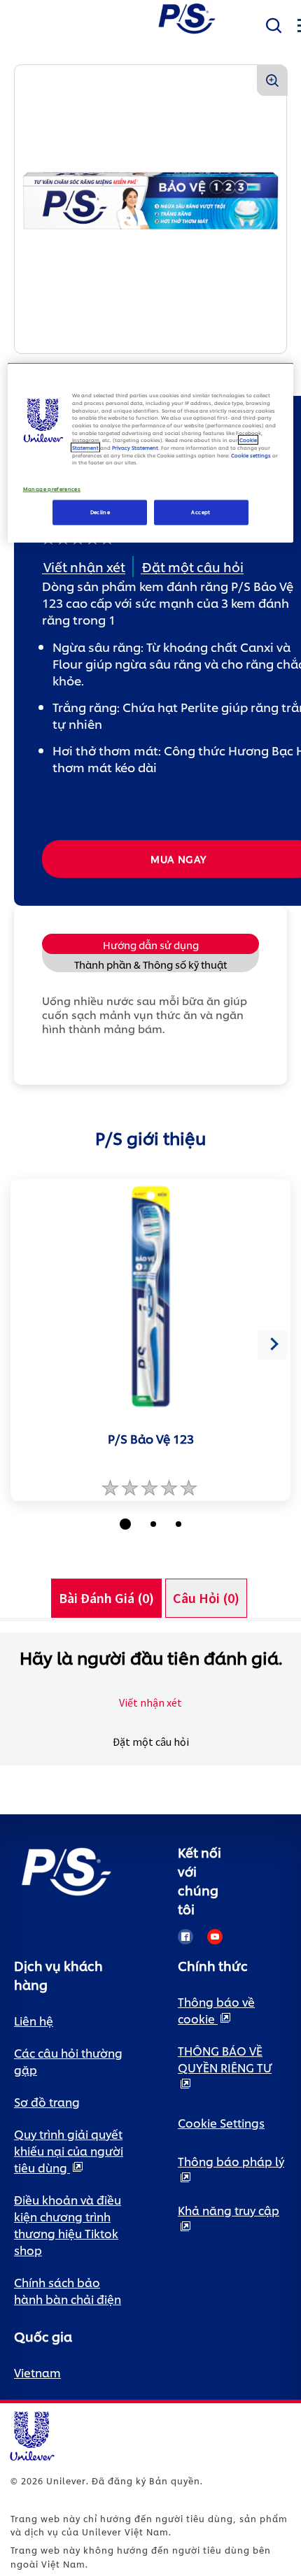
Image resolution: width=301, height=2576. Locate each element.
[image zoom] (272, 80)
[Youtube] (215, 1937)
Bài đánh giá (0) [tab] (106, 1598)
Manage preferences (52, 489)
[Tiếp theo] (272, 1345)
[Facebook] (185, 1937)
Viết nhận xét (150, 1702)
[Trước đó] (29, 1345)
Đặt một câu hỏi (151, 1742)
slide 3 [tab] (178, 1524)
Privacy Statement (135, 448)
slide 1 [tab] (125, 1524)
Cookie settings (251, 455)
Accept (201, 512)
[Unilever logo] (31, 2434)
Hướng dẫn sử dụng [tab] (151, 945)
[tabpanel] (150, 1699)
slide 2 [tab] (153, 1524)
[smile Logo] (187, 17)
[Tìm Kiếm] (274, 26)
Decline (100, 512)
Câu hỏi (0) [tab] (206, 1598)
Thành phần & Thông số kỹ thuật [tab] (150, 964)
